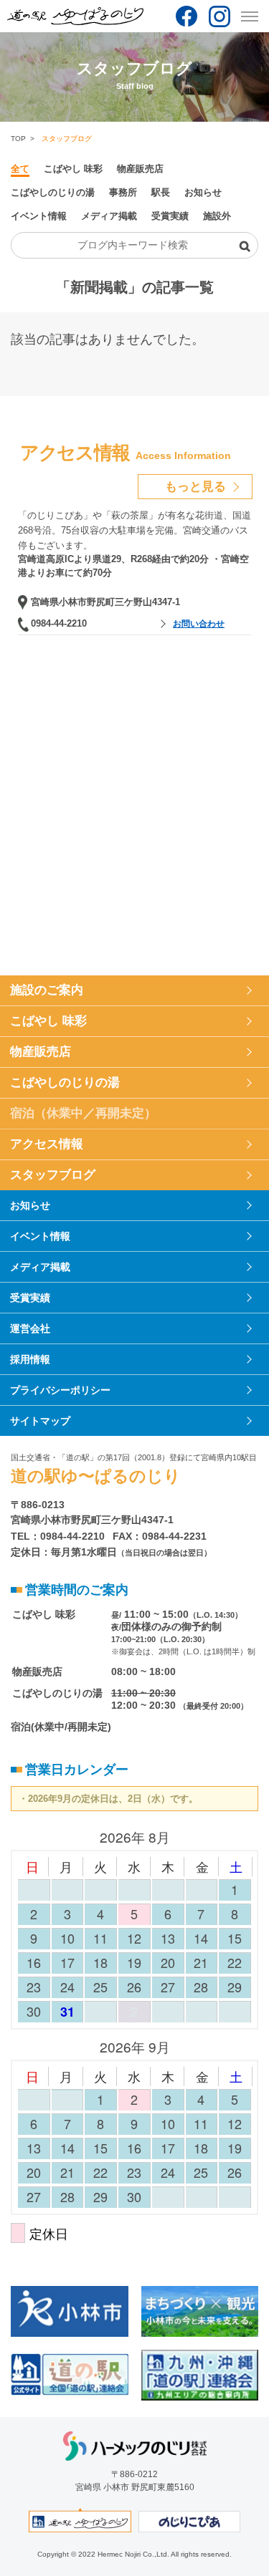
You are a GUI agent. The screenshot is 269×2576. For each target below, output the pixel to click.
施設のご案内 (47, 990)
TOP (18, 139)
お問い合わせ (199, 624)
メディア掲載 (109, 216)
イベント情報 (39, 216)
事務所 (123, 192)
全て (20, 169)
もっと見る (195, 487)
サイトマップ (40, 1421)
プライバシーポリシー (60, 1390)
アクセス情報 (47, 1144)
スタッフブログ (53, 1175)
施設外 (217, 216)
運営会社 (30, 1328)
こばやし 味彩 (73, 169)
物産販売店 (140, 169)
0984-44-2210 (59, 623)
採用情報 (30, 1359)
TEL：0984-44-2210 (58, 1536)
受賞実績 (170, 216)
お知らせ (203, 192)
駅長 (161, 192)
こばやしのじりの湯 (53, 192)
